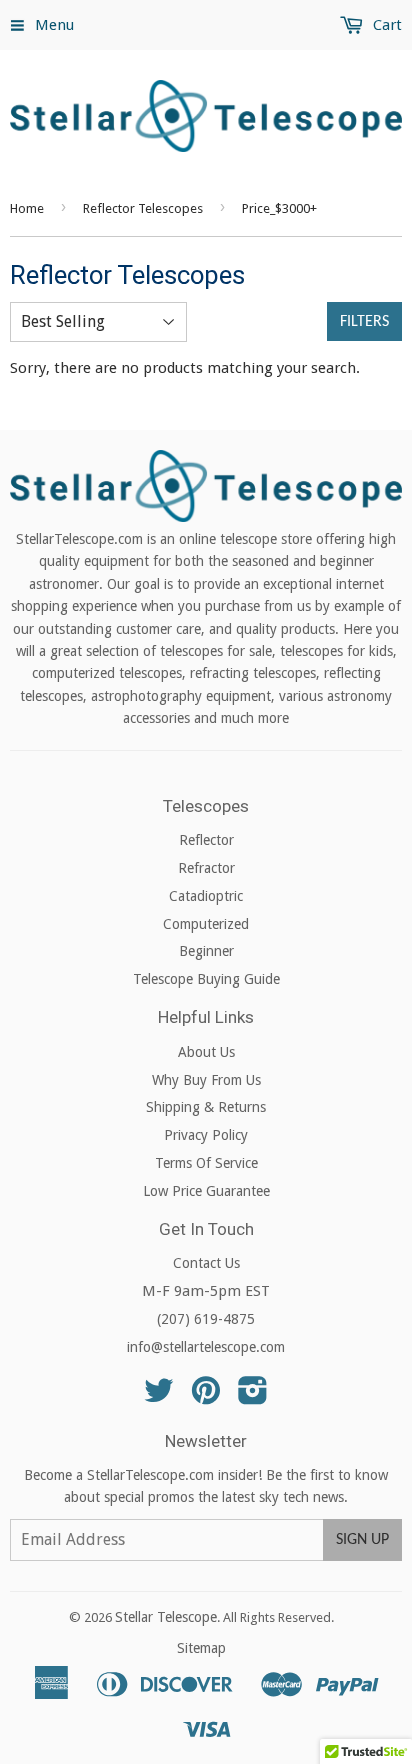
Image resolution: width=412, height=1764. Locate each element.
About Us (206, 1052)
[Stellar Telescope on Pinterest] (206, 1397)
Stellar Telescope (166, 1617)
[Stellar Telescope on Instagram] (253, 1397)
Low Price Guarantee (206, 1191)
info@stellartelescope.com (206, 1347)
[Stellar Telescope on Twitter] (159, 1397)
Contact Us (206, 1263)
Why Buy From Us (206, 1080)
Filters (364, 322)
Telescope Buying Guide (206, 979)
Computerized (206, 924)
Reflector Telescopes (143, 208)
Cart (385, 25)
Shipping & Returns (206, 1107)
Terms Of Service (206, 1163)
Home (27, 208)
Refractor (206, 868)
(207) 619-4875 (206, 1319)
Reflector (206, 840)
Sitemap (201, 1648)
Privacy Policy (206, 1135)
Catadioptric (206, 896)
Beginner (206, 951)
